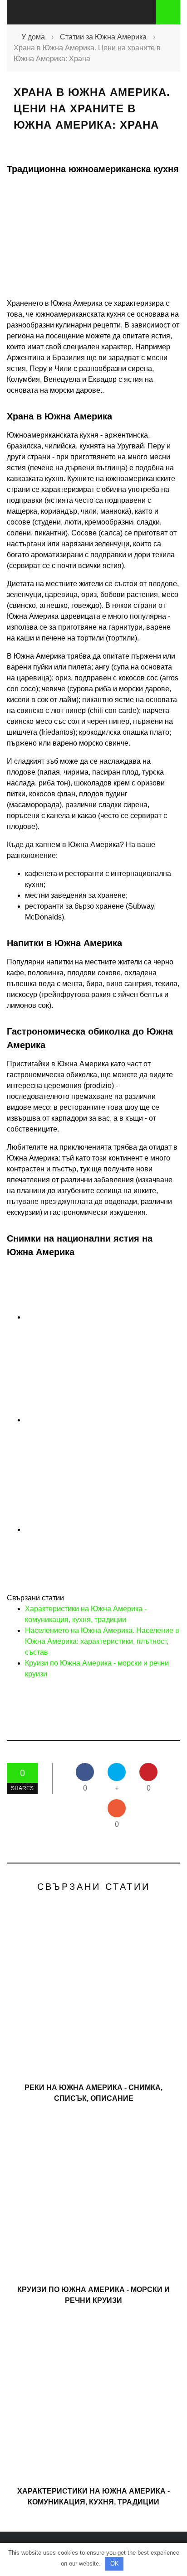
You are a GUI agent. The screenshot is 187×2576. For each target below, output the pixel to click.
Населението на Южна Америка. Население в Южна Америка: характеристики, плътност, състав (102, 1641)
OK (115, 2564)
